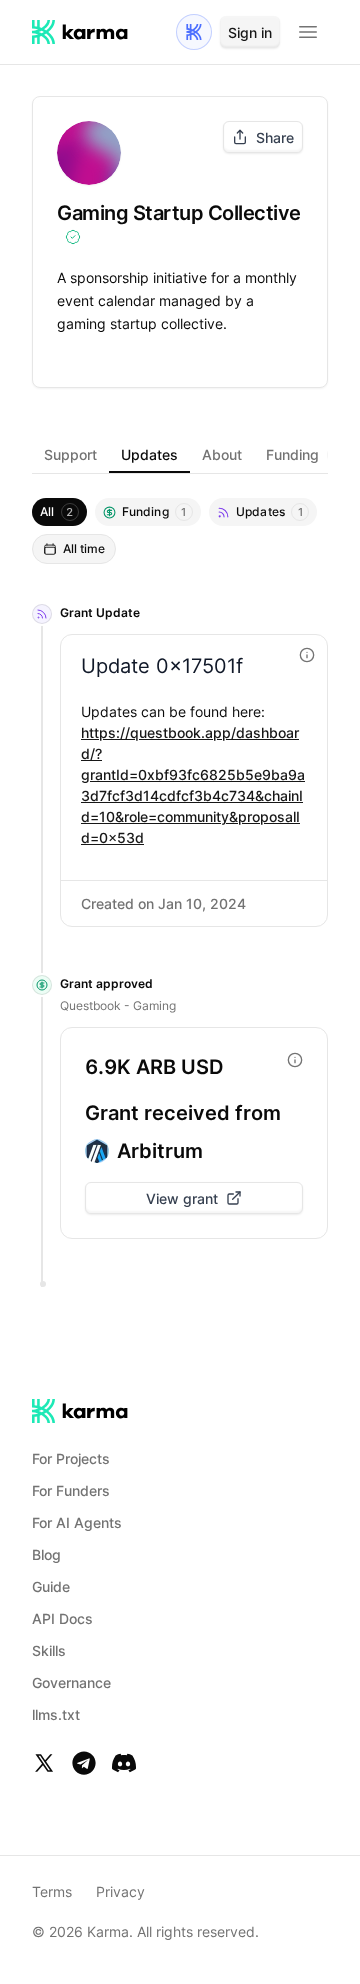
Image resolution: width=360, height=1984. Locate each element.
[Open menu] (308, 32)
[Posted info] (307, 655)
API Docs (62, 1618)
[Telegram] (84, 1763)
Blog (46, 1554)
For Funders (71, 1490)
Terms (52, 1891)
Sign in (250, 32)
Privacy (120, 1891)
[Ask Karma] (194, 32)
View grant (182, 1198)
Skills (49, 1650)
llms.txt (56, 1714)
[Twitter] (44, 1763)
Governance (71, 1682)
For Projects (71, 1458)
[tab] (70, 454)
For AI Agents (77, 1522)
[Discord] (124, 1763)
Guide (51, 1586)
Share (275, 137)
